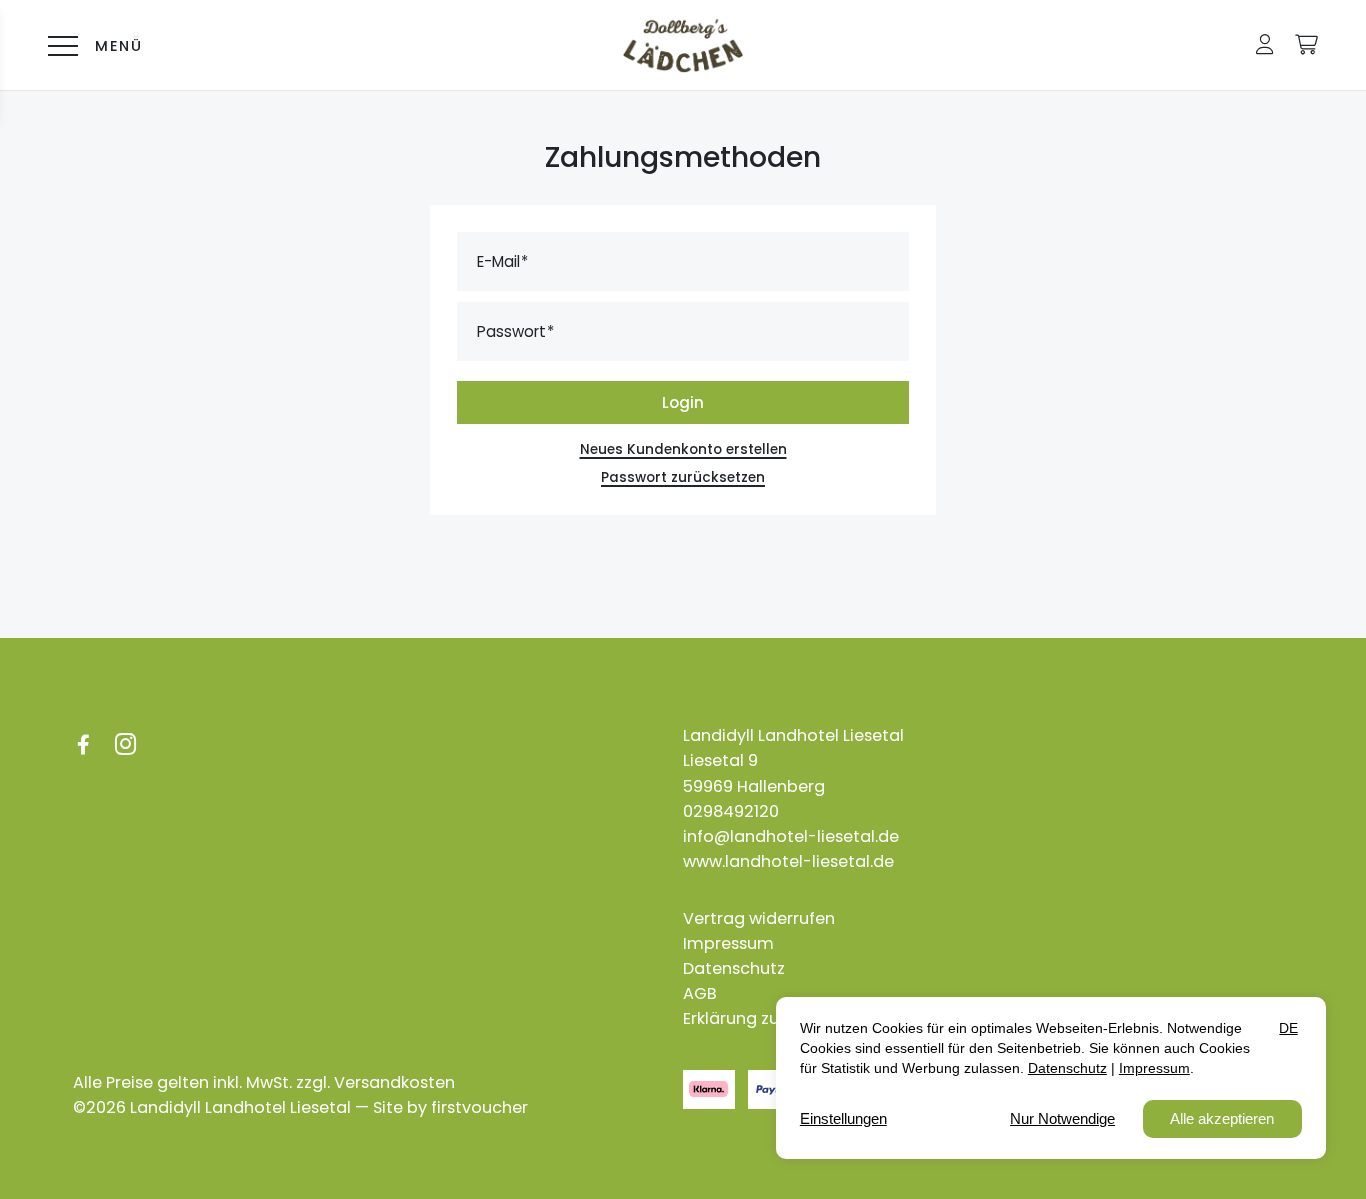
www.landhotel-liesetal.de (788, 861)
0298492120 (731, 811)
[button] (1265, 44)
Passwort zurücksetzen (683, 477)
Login (683, 402)
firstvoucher (479, 1107)
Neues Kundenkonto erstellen (683, 449)
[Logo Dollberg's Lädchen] (682, 45)
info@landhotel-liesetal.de (791, 836)
